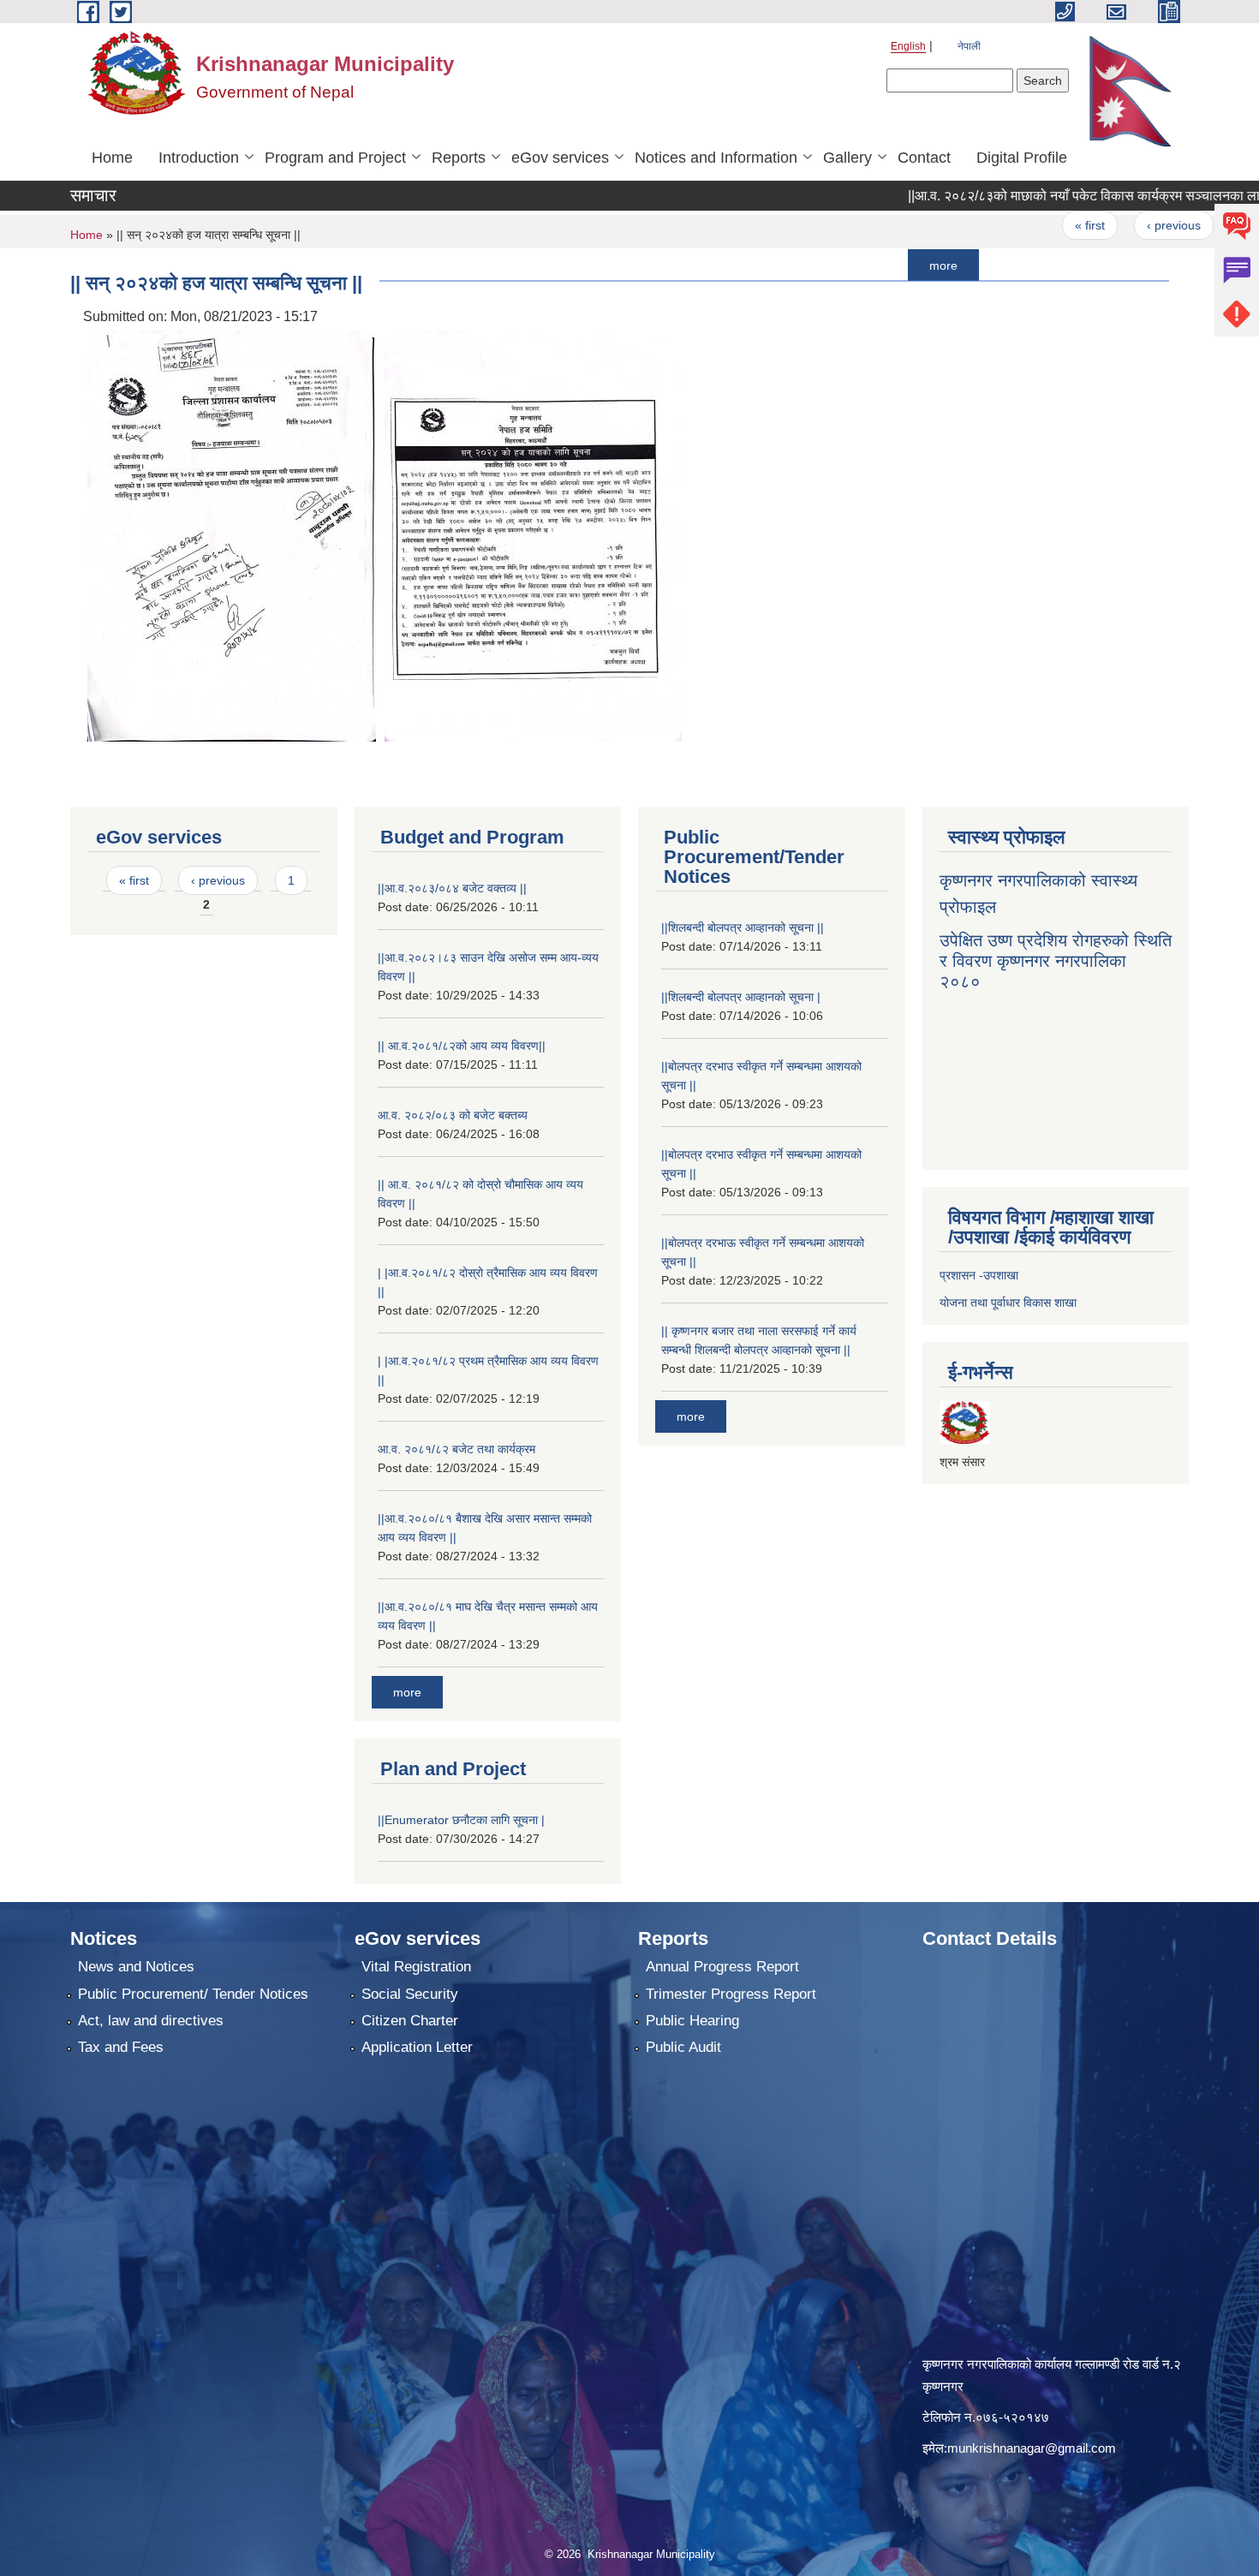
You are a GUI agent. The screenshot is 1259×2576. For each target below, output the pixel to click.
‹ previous (1111, 225)
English (908, 46)
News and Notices (136, 1967)
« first (1027, 225)
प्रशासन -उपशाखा (979, 1275)
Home (112, 158)
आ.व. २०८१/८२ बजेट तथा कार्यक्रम (456, 1449)
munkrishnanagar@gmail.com (1032, 2448)
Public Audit (683, 2047)
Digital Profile (1022, 158)
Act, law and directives (151, 2021)
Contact (924, 158)
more (881, 265)
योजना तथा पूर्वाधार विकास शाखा (1008, 1303)
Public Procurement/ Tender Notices (193, 1994)
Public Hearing (692, 2021)
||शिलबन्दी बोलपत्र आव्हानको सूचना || (743, 927)
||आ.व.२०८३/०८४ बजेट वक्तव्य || (452, 888)
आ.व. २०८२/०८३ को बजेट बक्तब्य (453, 1115)
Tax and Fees (121, 2047)
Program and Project (335, 158)
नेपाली (969, 46)
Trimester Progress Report (731, 1994)
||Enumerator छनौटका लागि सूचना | (461, 1820)
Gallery (847, 158)
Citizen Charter (410, 2021)
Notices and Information (716, 158)
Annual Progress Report (722, 1967)
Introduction (199, 158)
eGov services (560, 158)
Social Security (410, 1994)
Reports (459, 158)
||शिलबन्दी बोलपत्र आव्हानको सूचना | (741, 997)
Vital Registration (416, 1967)
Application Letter (417, 2047)
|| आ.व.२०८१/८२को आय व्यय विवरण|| (462, 1046)
